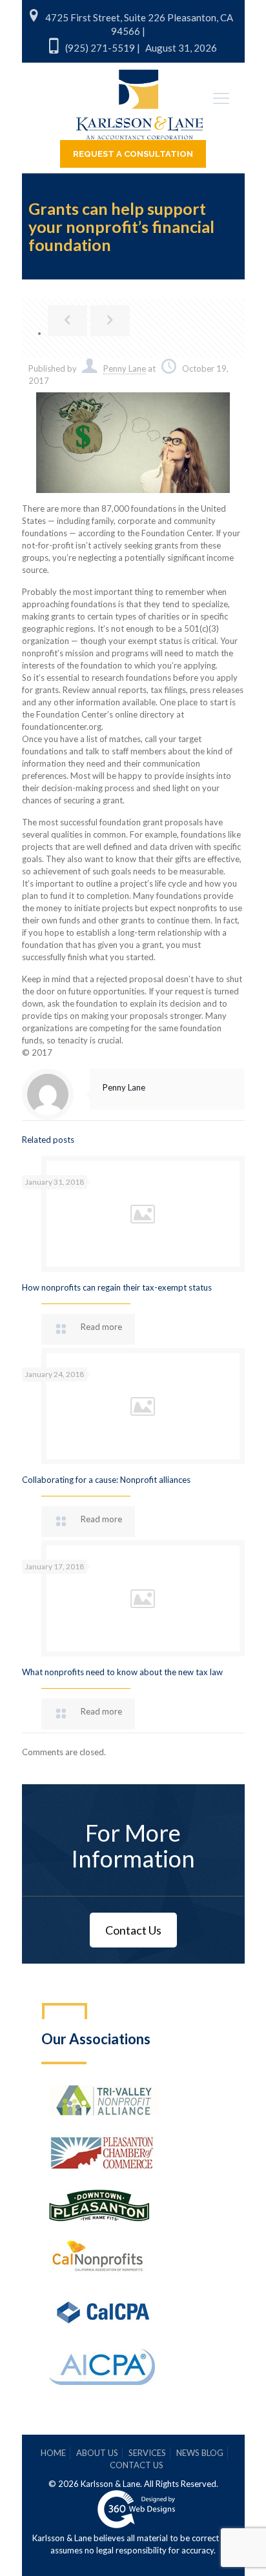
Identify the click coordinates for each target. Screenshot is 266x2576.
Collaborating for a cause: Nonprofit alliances (106, 1480)
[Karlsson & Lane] (140, 99)
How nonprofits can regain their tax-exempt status (117, 1287)
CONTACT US (137, 2465)
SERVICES (147, 2453)
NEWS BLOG (200, 2453)
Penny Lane (125, 368)
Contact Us (133, 1930)
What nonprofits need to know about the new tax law (122, 1672)
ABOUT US (97, 2453)
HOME (53, 2453)
